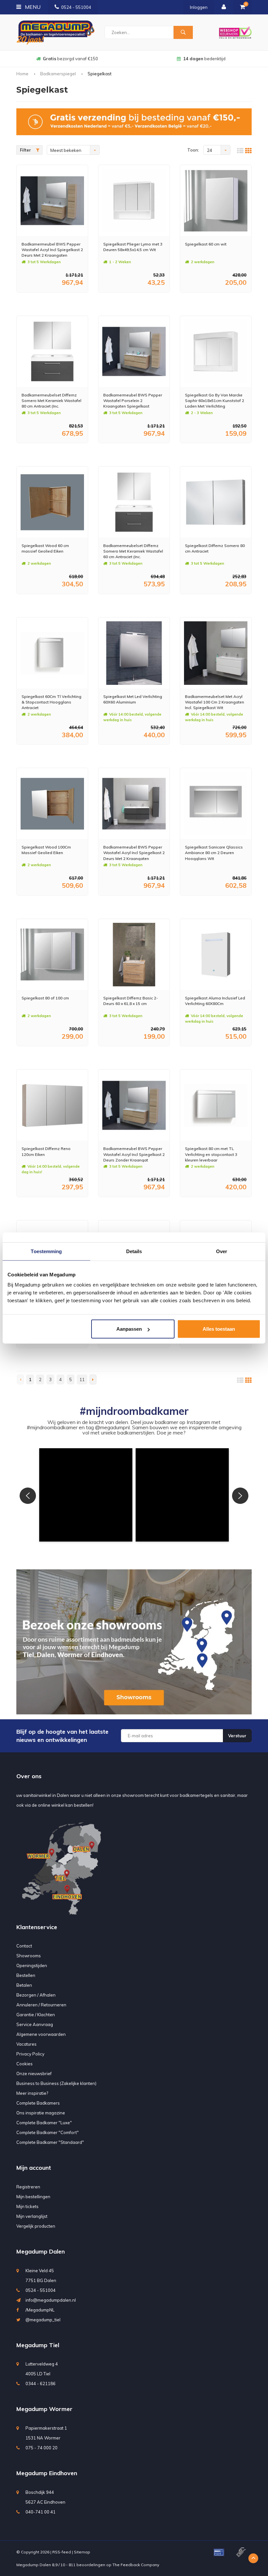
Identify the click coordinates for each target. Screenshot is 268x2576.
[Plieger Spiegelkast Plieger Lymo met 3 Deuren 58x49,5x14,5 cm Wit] (134, 201)
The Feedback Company (136, 2565)
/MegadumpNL (40, 2310)
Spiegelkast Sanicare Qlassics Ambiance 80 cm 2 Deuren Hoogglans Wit (214, 853)
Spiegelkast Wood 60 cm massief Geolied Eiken (45, 548)
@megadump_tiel (43, 2320)
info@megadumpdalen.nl (51, 2300)
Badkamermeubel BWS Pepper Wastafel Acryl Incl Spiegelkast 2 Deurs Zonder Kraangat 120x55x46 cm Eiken (134, 1154)
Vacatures (26, 2044)
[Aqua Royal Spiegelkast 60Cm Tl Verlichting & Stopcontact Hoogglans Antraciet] (52, 653)
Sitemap (82, 2552)
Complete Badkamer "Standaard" (50, 2142)
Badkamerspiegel (58, 74)
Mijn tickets (27, 2206)
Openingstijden (32, 1965)
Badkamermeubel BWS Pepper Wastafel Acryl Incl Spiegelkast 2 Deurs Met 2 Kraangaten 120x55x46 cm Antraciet (134, 853)
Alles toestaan (219, 1329)
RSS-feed (62, 2552)
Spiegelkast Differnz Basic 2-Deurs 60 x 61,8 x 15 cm (131, 1001)
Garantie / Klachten (36, 2015)
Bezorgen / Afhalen (36, 1995)
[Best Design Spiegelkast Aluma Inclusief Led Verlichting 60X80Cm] (216, 955)
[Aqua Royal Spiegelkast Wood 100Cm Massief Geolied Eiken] (52, 804)
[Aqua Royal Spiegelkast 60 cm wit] (216, 201)
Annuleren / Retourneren (41, 2005)
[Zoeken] (183, 32)
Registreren (28, 2187)
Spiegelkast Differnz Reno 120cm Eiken (46, 1151)
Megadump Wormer (44, 2409)
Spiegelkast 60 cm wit (206, 244)
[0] (243, 7)
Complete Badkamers (38, 2103)
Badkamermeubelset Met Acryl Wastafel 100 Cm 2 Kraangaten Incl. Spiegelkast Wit (215, 702)
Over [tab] (222, 1251)
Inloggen (199, 7)
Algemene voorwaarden (41, 2034)
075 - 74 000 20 (42, 2448)
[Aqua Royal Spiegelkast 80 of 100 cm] (52, 955)
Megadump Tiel (38, 2345)
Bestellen (26, 1975)
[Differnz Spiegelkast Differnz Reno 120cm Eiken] (52, 1105)
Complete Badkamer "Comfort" (48, 2132)
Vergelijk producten (36, 2226)
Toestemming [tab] (46, 1251)
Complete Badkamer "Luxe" (44, 2123)
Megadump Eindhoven (47, 2473)
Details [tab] (134, 1251)
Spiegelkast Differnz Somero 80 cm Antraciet (215, 548)
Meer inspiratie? (32, 2093)
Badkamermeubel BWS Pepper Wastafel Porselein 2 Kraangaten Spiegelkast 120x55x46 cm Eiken (133, 401)
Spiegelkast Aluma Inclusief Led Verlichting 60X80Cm (215, 1001)
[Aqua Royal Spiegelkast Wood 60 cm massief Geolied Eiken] (52, 502)
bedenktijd (70, 59)
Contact (24, 1946)
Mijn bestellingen (33, 2197)
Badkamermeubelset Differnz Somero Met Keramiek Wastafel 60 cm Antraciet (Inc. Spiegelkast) (133, 551)
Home (22, 74)
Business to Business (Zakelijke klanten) (56, 2083)
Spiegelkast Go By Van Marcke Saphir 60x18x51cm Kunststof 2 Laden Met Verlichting (215, 401)
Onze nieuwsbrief (34, 2074)
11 (82, 1379)
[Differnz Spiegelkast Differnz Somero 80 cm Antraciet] (216, 502)
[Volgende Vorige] (93, 1379)
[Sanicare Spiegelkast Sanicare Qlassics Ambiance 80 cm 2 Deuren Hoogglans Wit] (216, 804)
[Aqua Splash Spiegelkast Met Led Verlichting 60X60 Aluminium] (134, 653)
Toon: (193, 150)
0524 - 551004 (76, 7)
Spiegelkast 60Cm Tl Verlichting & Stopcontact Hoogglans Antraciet (51, 702)
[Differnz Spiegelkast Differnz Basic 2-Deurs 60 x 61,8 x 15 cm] (134, 955)
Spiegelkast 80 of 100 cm (45, 998)
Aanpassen (129, 1329)
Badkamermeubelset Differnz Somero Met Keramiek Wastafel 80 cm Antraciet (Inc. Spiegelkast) (51, 401)
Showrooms (29, 1956)
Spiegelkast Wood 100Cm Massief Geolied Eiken (46, 850)
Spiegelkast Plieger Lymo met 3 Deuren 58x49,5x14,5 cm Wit (133, 247)
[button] (86, 1495)
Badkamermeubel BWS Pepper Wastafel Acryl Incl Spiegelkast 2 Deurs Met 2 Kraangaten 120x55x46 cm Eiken (52, 250)
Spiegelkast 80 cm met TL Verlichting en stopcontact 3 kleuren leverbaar (211, 1154)
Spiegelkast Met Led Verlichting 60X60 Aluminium (133, 699)
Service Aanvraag (35, 2024)
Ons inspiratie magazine (41, 2113)
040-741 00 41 (41, 2512)
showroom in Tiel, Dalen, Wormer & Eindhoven (204, 59)
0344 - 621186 (41, 2384)
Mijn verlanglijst (32, 2216)
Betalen (24, 1985)
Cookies (25, 2064)
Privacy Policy (30, 2054)
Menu (32, 7)
